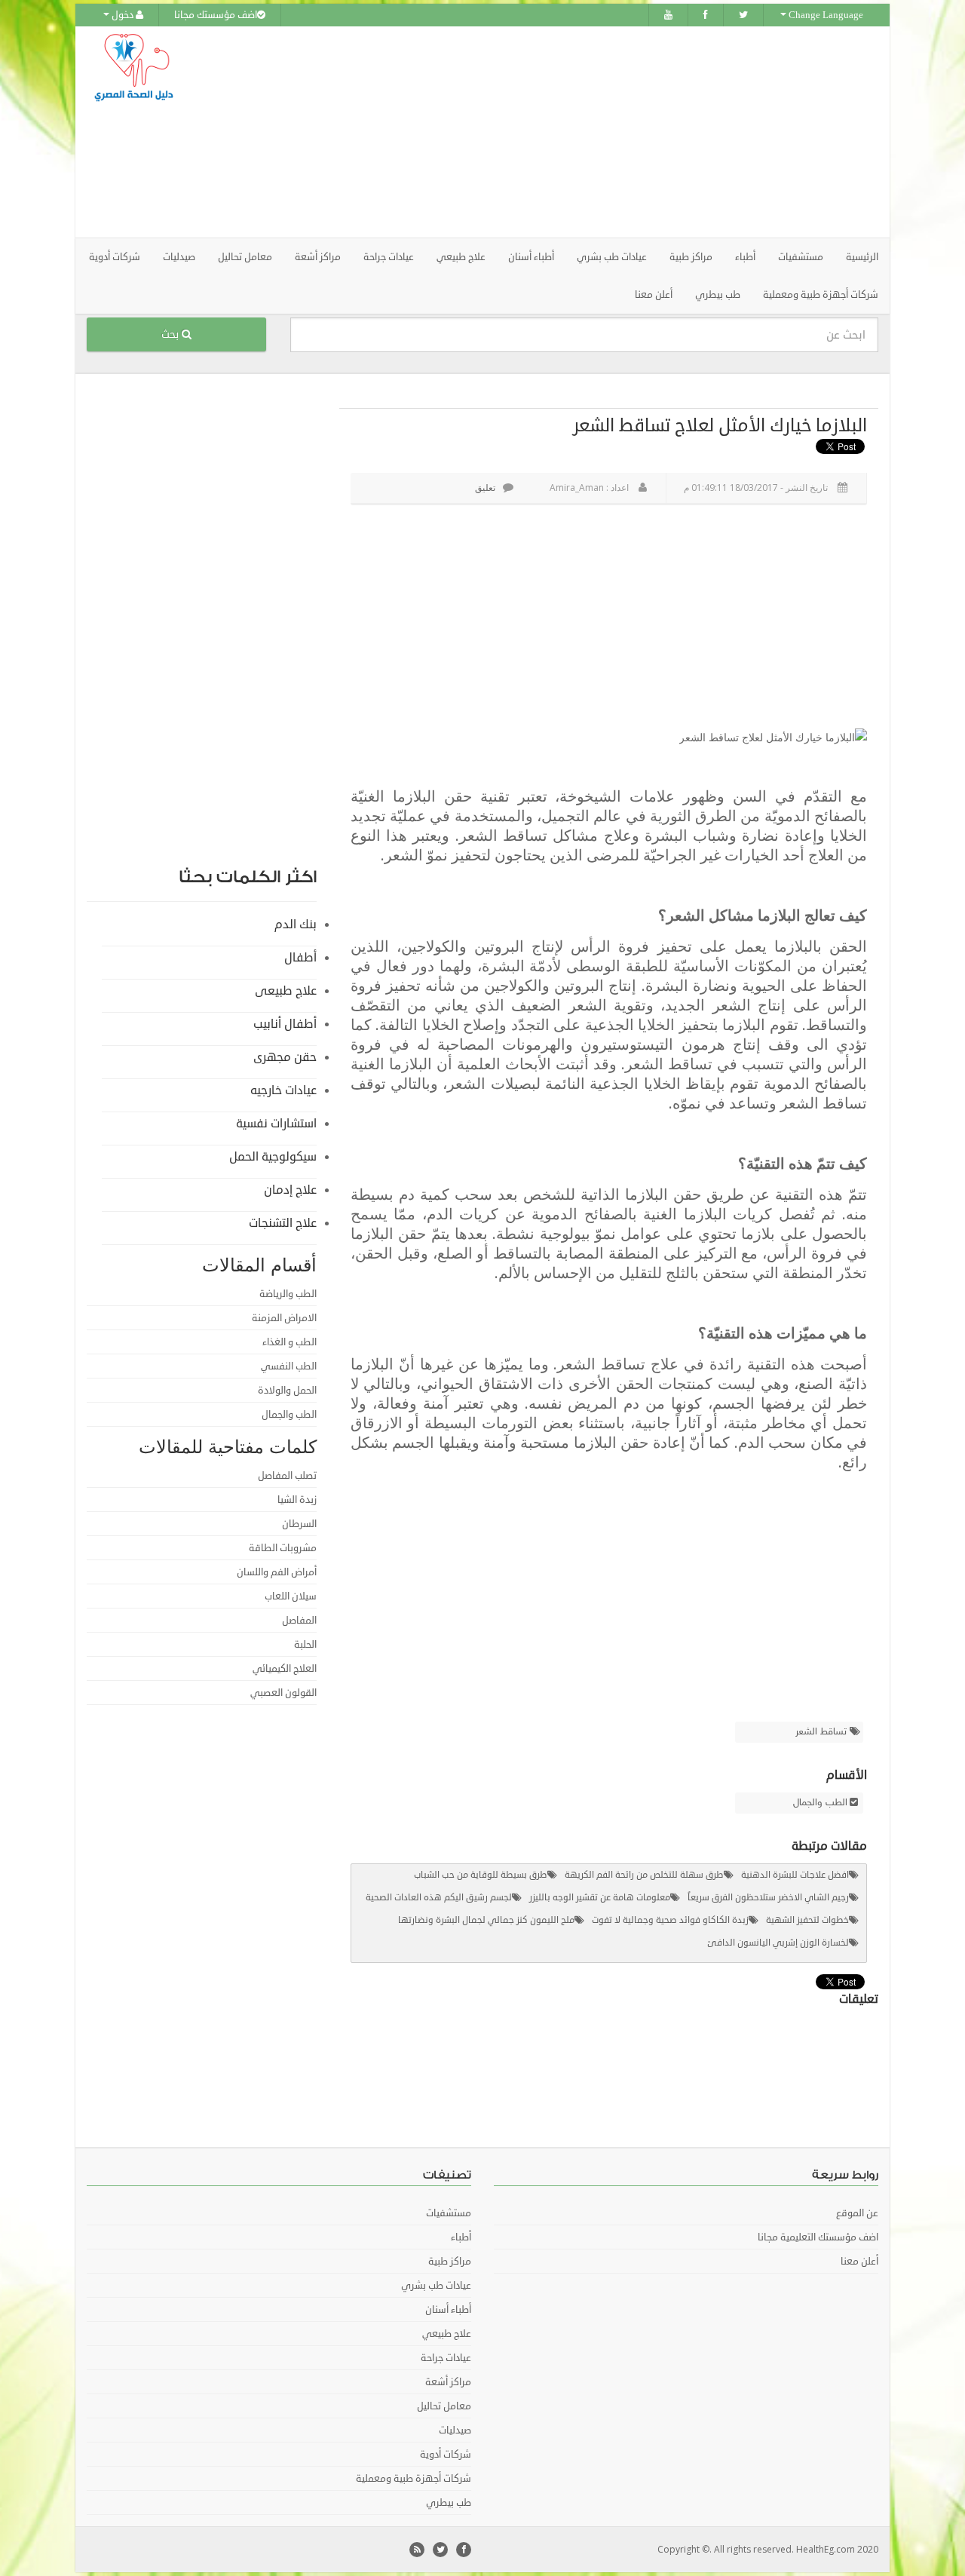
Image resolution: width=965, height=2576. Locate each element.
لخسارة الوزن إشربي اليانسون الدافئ (778, 1943)
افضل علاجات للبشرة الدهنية (795, 1875)
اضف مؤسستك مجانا (216, 15)
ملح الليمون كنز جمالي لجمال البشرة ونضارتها (486, 1920)
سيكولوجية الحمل (273, 1157)
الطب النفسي (289, 1366)
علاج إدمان (290, 1190)
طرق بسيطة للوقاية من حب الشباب (481, 1875)
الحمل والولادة (287, 1391)
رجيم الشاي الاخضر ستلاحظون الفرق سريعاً (768, 1898)
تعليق (485, 488)
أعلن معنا (654, 295)
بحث (172, 334)
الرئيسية (862, 257)
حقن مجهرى (285, 1057)
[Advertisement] (567, 132)
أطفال (300, 958)
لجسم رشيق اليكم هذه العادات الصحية (439, 1898)
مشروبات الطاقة (283, 1548)
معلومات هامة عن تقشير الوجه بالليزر (600, 1898)
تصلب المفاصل (287, 1476)
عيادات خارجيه (283, 1090)
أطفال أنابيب (285, 1024)
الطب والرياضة (288, 1294)
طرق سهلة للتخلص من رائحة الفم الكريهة (644, 1875)
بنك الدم (296, 925)
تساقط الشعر (823, 1732)
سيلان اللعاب (291, 1596)
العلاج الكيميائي (285, 1669)
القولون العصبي (283, 1693)
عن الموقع (857, 2213)
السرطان (299, 1524)
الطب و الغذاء (289, 1342)
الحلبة (305, 1645)
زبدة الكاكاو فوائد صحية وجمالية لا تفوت (670, 1920)
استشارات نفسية (276, 1124)
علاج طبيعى (286, 991)
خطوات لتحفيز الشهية (807, 1920)
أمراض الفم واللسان (277, 1572)
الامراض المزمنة (284, 1318)
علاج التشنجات (283, 1223)
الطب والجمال (820, 1803)
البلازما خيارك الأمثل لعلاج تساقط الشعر (720, 425)
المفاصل (299, 1621)
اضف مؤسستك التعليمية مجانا (818, 2237)
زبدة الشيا (297, 1500)
